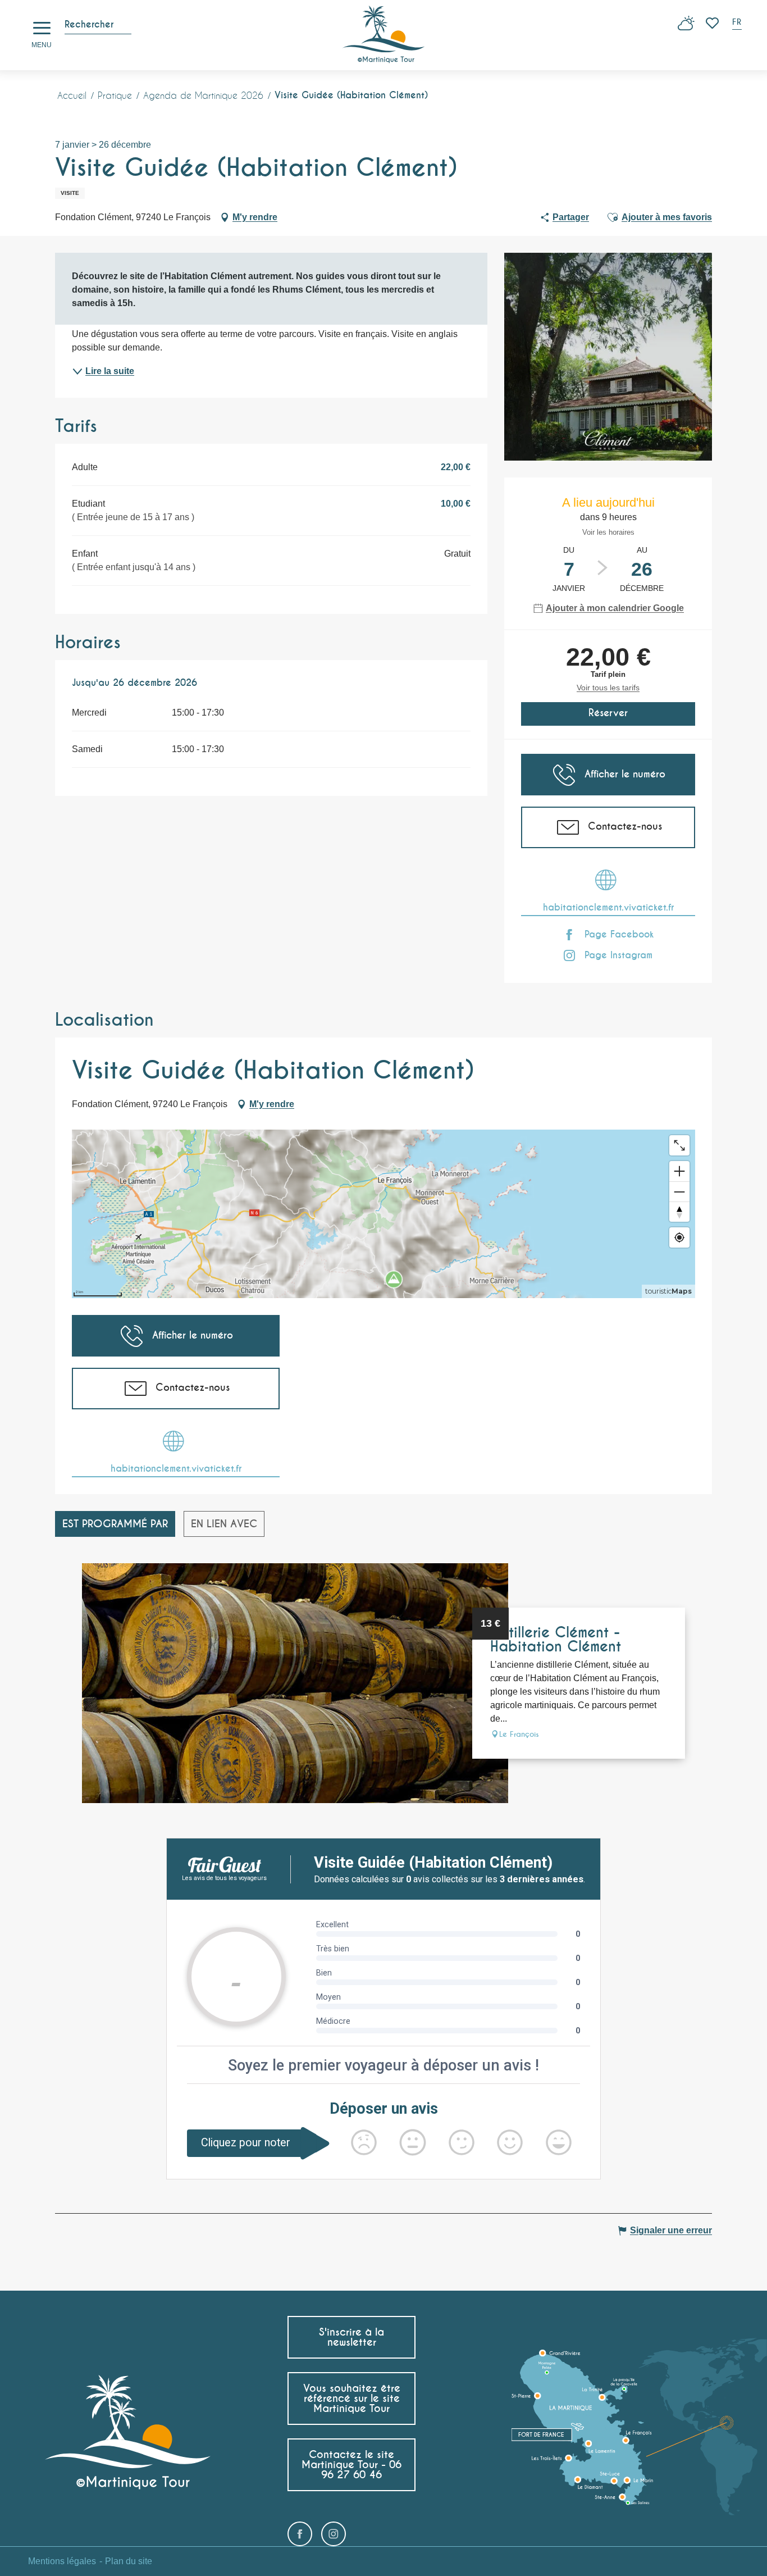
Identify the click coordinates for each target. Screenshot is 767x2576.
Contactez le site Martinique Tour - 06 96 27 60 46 (351, 2465)
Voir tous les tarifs (608, 688)
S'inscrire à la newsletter (351, 2337)
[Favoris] (713, 23)
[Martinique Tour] (384, 35)
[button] (738, 23)
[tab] (115, 1524)
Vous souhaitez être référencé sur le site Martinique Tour (352, 2398)
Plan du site (129, 2561)
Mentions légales (62, 2561)
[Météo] (686, 27)
